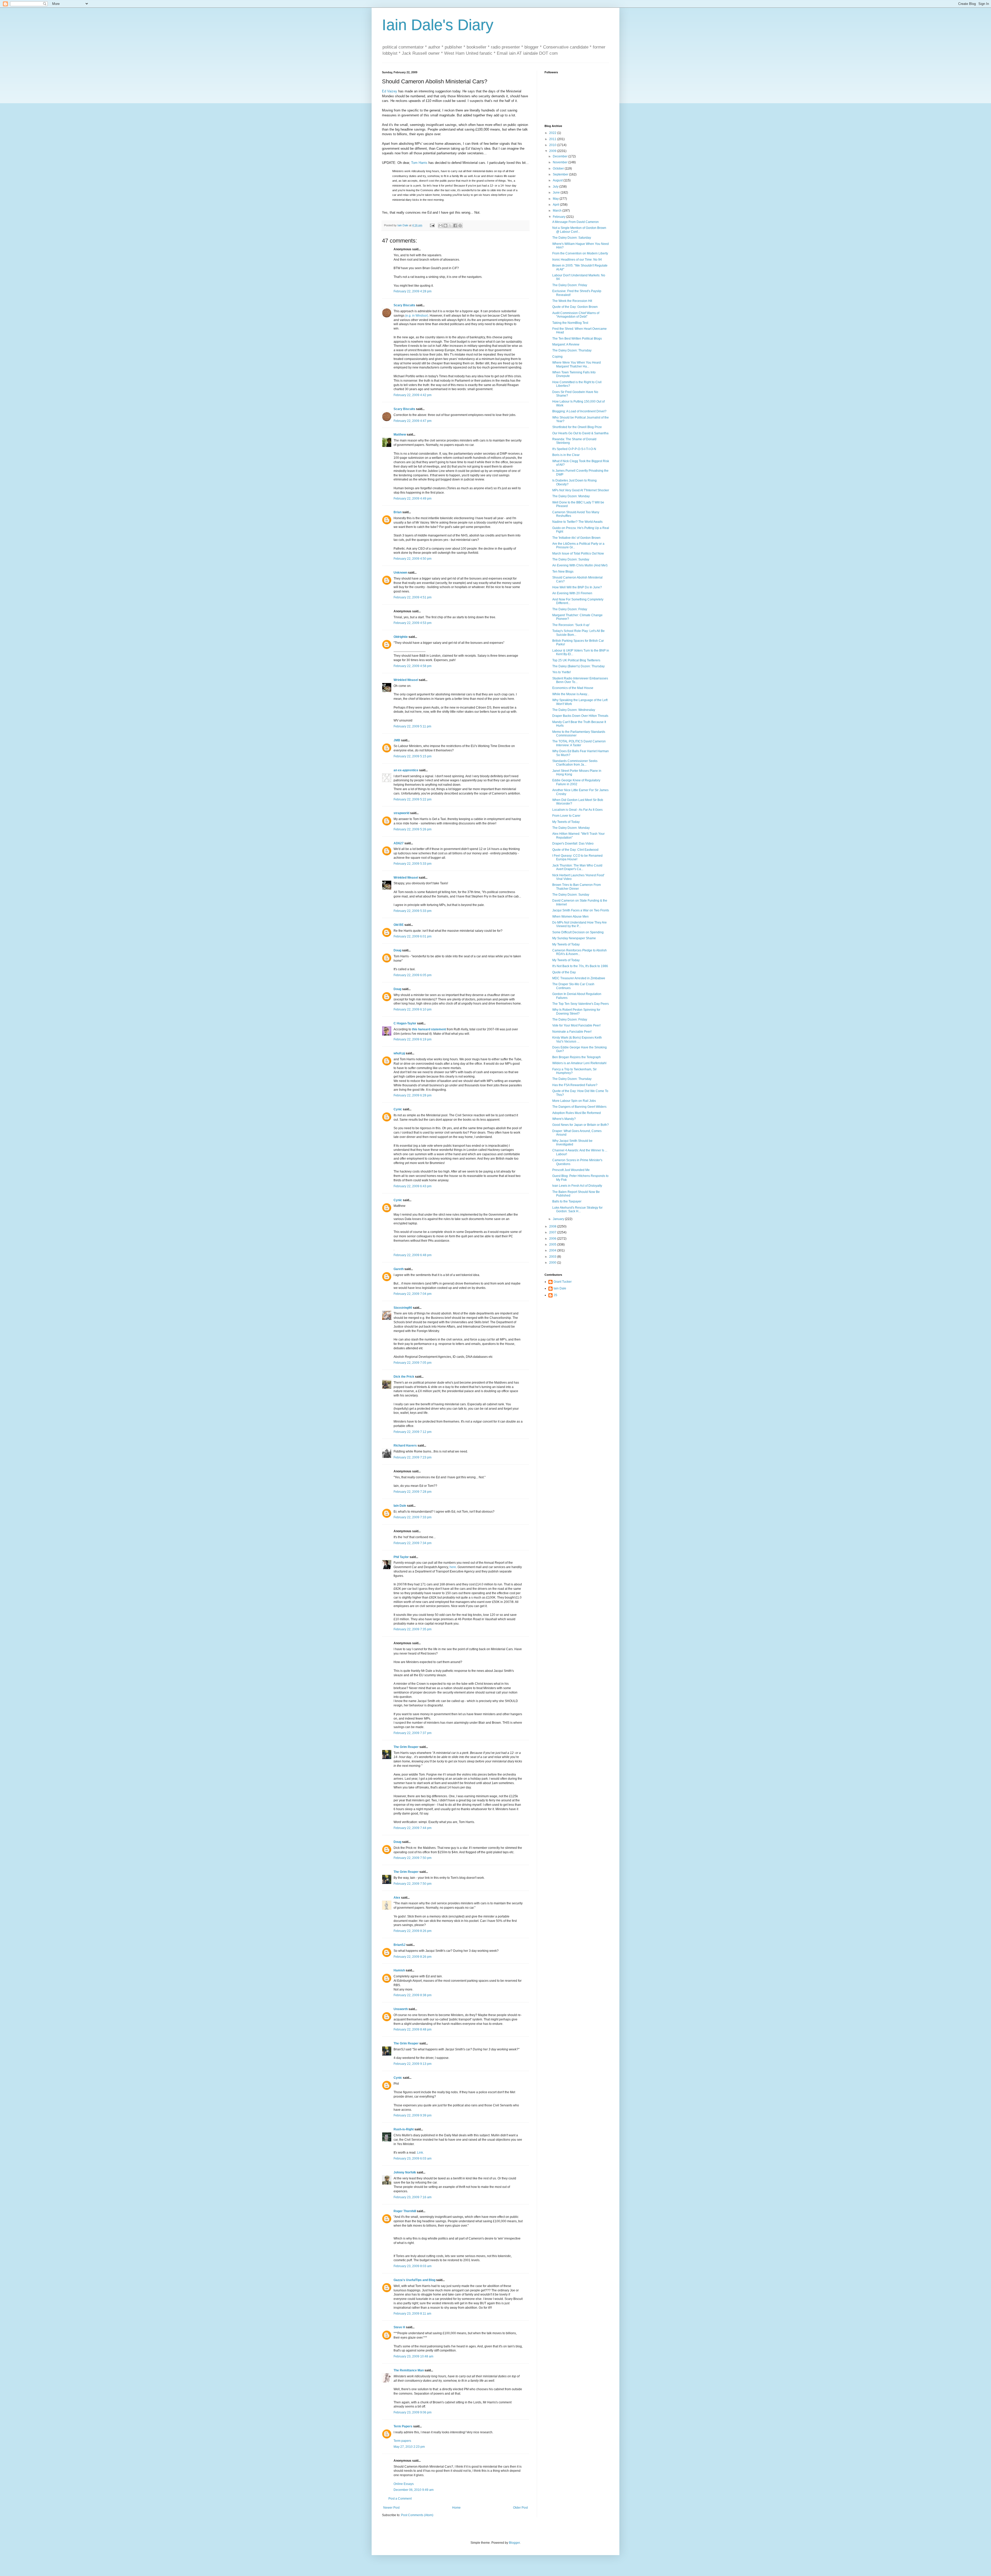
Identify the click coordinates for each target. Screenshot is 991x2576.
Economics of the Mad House (573, 688)
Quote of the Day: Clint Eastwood (575, 850)
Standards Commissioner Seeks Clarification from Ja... (575, 763)
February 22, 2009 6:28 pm (413, 1095)
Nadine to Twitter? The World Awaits (577, 522)
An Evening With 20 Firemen (572, 593)
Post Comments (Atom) (417, 2515)
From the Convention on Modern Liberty (580, 253)
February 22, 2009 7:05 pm (413, 1363)
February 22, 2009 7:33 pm (413, 1517)
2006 (553, 1239)
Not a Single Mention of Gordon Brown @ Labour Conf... (579, 230)
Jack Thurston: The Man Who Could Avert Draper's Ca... (577, 867)
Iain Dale (400, 1506)
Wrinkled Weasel (406, 680)
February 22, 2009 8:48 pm (413, 2029)
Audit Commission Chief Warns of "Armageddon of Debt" (576, 315)
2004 (553, 1250)
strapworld (401, 813)
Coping (557, 357)
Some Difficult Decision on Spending (578, 932)
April (556, 205)
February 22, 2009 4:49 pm (413, 499)
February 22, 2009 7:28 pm (413, 1492)
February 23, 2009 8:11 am (412, 2314)
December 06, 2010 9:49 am (414, 2490)
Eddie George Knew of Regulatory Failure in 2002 (576, 782)
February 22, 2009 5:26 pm (413, 829)
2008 (553, 1226)
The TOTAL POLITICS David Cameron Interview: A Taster (579, 743)
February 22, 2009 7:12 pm (413, 1432)
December (561, 156)
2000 (553, 1263)
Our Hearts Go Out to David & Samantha (580, 433)
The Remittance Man (409, 2370)
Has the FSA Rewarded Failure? (575, 1085)
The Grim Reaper (406, 1747)
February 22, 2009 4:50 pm (413, 559)
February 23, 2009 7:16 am (413, 2197)
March (558, 211)
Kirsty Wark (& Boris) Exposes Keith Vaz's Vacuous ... (577, 1039)
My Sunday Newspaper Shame (574, 938)
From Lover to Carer (566, 816)
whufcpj (399, 1053)
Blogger (514, 2543)
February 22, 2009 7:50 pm (413, 1858)
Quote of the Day (564, 972)
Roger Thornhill (405, 2211)
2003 (553, 1257)
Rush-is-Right (404, 2129)
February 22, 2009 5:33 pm (413, 864)
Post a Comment (400, 2499)
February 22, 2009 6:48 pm (413, 1255)
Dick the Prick (404, 1377)
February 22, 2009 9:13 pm (413, 2064)
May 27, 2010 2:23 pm (409, 2447)
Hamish (399, 1970)
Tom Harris (419, 163)
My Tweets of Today (566, 822)
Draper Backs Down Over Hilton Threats (580, 716)
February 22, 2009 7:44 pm (413, 1828)
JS (555, 1295)
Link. (420, 2153)
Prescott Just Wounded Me (571, 1170)
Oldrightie (401, 637)
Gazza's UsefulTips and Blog (414, 2280)
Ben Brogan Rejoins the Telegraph (577, 1057)
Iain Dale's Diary (438, 25)
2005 (553, 1245)
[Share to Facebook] (455, 226)
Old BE (399, 925)
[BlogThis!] (445, 226)
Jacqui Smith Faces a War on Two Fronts (581, 910)
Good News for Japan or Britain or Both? (581, 1125)
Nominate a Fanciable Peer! (572, 1032)
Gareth (399, 1269)
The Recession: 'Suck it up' (571, 625)
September (561, 174)
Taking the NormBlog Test (570, 323)
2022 (553, 133)
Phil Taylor (401, 1557)
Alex (397, 1898)
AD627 (399, 843)
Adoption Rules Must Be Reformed (577, 1113)
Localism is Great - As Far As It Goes (577, 810)
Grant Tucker (563, 1282)
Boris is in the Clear (566, 455)
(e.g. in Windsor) (417, 316)
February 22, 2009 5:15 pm (413, 756)
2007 (553, 1232)
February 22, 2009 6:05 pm (413, 975)
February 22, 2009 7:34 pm (413, 1543)
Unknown (400, 573)
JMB (397, 740)
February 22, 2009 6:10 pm (413, 1009)
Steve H (399, 2327)
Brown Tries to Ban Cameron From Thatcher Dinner (577, 887)
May (556, 199)
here (453, 1567)
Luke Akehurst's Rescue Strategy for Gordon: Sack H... (577, 1209)
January (559, 1219)
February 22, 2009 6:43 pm (413, 1186)
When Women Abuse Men (570, 917)
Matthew (400, 435)
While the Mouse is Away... (571, 694)
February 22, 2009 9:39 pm (413, 2115)
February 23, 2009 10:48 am (413, 2356)
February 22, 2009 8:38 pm (413, 1995)
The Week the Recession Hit (572, 301)
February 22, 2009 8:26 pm (413, 1931)
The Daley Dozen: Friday (570, 285)
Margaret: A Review (566, 344)
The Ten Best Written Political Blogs (577, 339)
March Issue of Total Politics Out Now (578, 553)
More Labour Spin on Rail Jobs (574, 1101)
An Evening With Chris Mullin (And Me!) (580, 565)
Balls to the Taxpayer (567, 1201)
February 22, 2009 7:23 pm (413, 1457)
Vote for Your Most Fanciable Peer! (576, 1025)
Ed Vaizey (390, 91)
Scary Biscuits (404, 305)
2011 (553, 139)
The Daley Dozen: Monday (571, 496)
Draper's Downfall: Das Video (573, 844)
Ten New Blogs (563, 572)
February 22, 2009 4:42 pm (413, 395)
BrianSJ (399, 1945)
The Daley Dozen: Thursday (572, 350)
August (558, 180)
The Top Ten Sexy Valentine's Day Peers (581, 1004)
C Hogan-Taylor (405, 1023)
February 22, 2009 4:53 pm (413, 623)
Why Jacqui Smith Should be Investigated (572, 1143)
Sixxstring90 (403, 1308)
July (556, 187)
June (557, 192)
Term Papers (403, 2426)
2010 (553, 145)
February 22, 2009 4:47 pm (413, 421)
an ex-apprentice (406, 770)
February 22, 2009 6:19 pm (413, 1039)
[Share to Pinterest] (460, 226)
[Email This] (441, 226)
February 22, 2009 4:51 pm (413, 597)
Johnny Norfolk (405, 2172)
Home (456, 2508)
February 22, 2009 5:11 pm (412, 726)
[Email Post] (432, 225)
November (561, 162)
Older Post (520, 2508)
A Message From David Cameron (576, 222)
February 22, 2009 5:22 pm (413, 799)
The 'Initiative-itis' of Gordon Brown (576, 538)
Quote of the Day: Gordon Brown (575, 307)
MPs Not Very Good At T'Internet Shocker (581, 490)
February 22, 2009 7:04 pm (413, 1294)
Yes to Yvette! (562, 672)
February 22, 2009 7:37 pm (413, 1733)
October (559, 168)
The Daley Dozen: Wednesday (574, 710)
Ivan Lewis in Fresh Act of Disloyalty (577, 1186)
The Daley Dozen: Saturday (572, 238)
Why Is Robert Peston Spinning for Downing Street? (576, 1012)
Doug (397, 950)
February (560, 217)
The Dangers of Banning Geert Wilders (579, 1107)
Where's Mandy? (564, 1119)
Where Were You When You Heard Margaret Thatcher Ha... (577, 364)
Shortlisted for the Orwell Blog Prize (577, 427)
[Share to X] (450, 226)
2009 (553, 151)
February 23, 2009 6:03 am (413, 2158)
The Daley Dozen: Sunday (571, 559)
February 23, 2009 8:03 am (413, 2266)
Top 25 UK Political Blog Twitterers (576, 660)
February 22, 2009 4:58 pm (413, 666)
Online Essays (404, 2484)
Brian (398, 512)
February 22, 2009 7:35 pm (413, 1629)
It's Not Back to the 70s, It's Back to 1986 (580, 966)
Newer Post (391, 2508)
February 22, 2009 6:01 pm (413, 936)
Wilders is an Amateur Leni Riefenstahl (579, 1063)
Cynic (398, 1109)
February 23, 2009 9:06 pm (413, 2412)
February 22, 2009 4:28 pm (413, 291)
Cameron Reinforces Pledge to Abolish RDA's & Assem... (580, 952)
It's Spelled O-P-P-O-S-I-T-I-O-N (574, 449)
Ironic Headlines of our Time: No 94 (577, 260)
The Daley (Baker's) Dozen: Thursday (578, 666)
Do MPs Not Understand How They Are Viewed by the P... (580, 924)
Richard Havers (405, 1446)
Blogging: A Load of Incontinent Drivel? (579, 411)
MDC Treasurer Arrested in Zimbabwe (579, 978)
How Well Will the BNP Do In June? (577, 587)
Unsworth (401, 2009)
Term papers (402, 2441)
